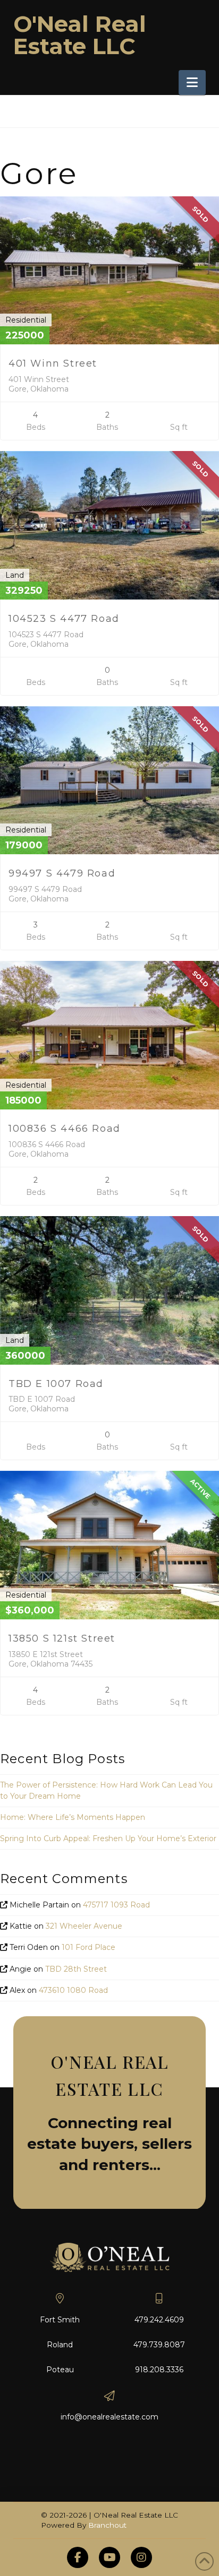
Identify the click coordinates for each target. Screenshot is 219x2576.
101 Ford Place (89, 1947)
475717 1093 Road (116, 1905)
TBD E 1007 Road (56, 1384)
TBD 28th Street (76, 1969)
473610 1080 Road (73, 1990)
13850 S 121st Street (62, 1638)
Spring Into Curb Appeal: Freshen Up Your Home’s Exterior (108, 1838)
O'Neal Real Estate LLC (80, 35)
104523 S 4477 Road (64, 619)
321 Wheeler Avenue (84, 1926)
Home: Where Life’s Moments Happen (73, 1817)
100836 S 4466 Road (65, 1129)
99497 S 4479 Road (62, 873)
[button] (192, 83)
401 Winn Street (53, 363)
